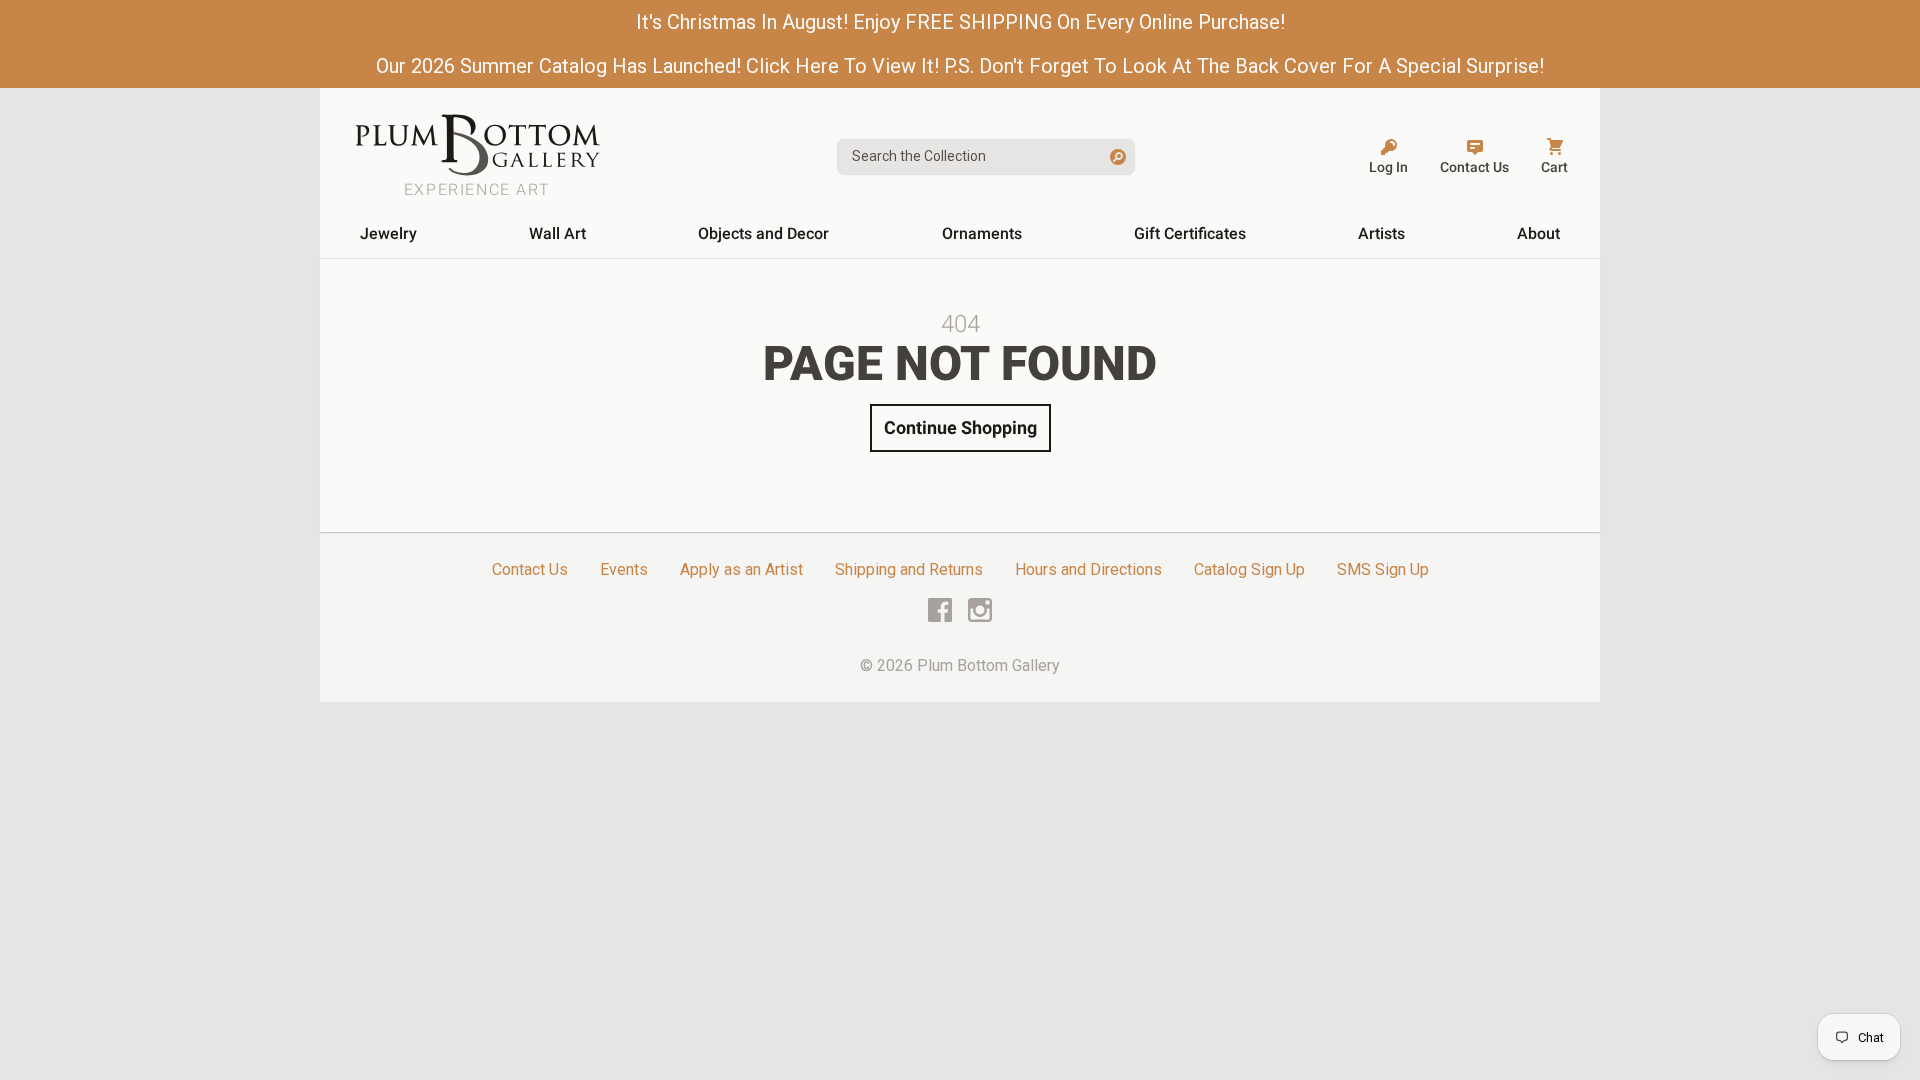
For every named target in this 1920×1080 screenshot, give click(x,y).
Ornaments (982, 233)
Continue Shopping (960, 427)
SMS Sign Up (1383, 569)
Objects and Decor (763, 233)
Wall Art (557, 233)
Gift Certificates (1190, 233)
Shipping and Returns (909, 569)
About (1538, 233)
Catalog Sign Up (1249, 569)
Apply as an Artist (741, 569)
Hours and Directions (1088, 569)
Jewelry (388, 233)
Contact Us (530, 569)
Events (624, 569)
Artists (1381, 233)
